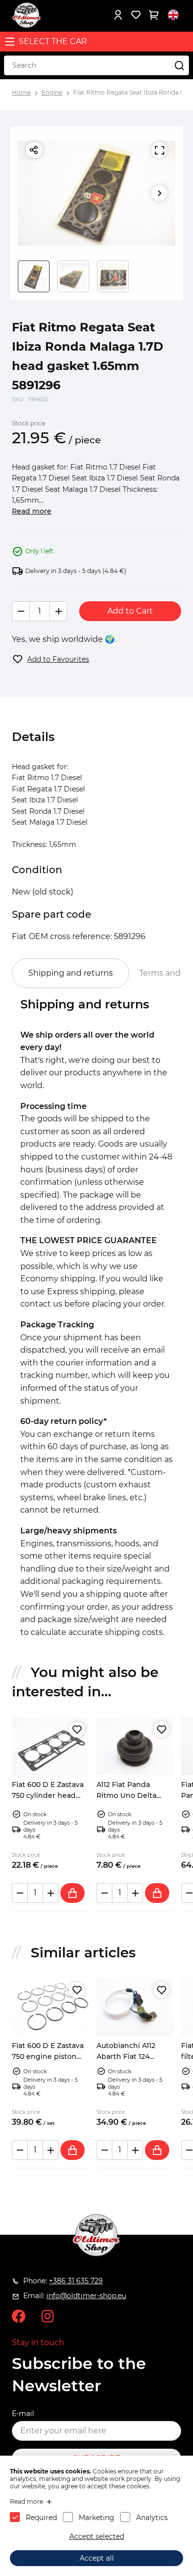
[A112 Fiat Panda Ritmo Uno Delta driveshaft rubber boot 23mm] (135, 1746)
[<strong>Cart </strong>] (153, 15)
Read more (32, 511)
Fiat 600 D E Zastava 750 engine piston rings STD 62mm (48, 2057)
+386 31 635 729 (76, 2281)
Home (21, 92)
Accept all (97, 2558)
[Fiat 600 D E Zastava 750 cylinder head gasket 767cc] (50, 1746)
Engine (52, 92)
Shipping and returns (71, 973)
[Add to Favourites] (77, 1730)
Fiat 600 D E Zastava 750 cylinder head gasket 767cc (48, 1796)
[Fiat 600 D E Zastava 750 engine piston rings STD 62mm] (50, 2007)
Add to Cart (130, 611)
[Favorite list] (136, 15)
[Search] (179, 65)
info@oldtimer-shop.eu (86, 2296)
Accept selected (97, 2536)
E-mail (23, 2414)
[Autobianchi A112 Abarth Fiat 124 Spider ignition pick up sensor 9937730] (135, 2007)
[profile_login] (118, 15)
